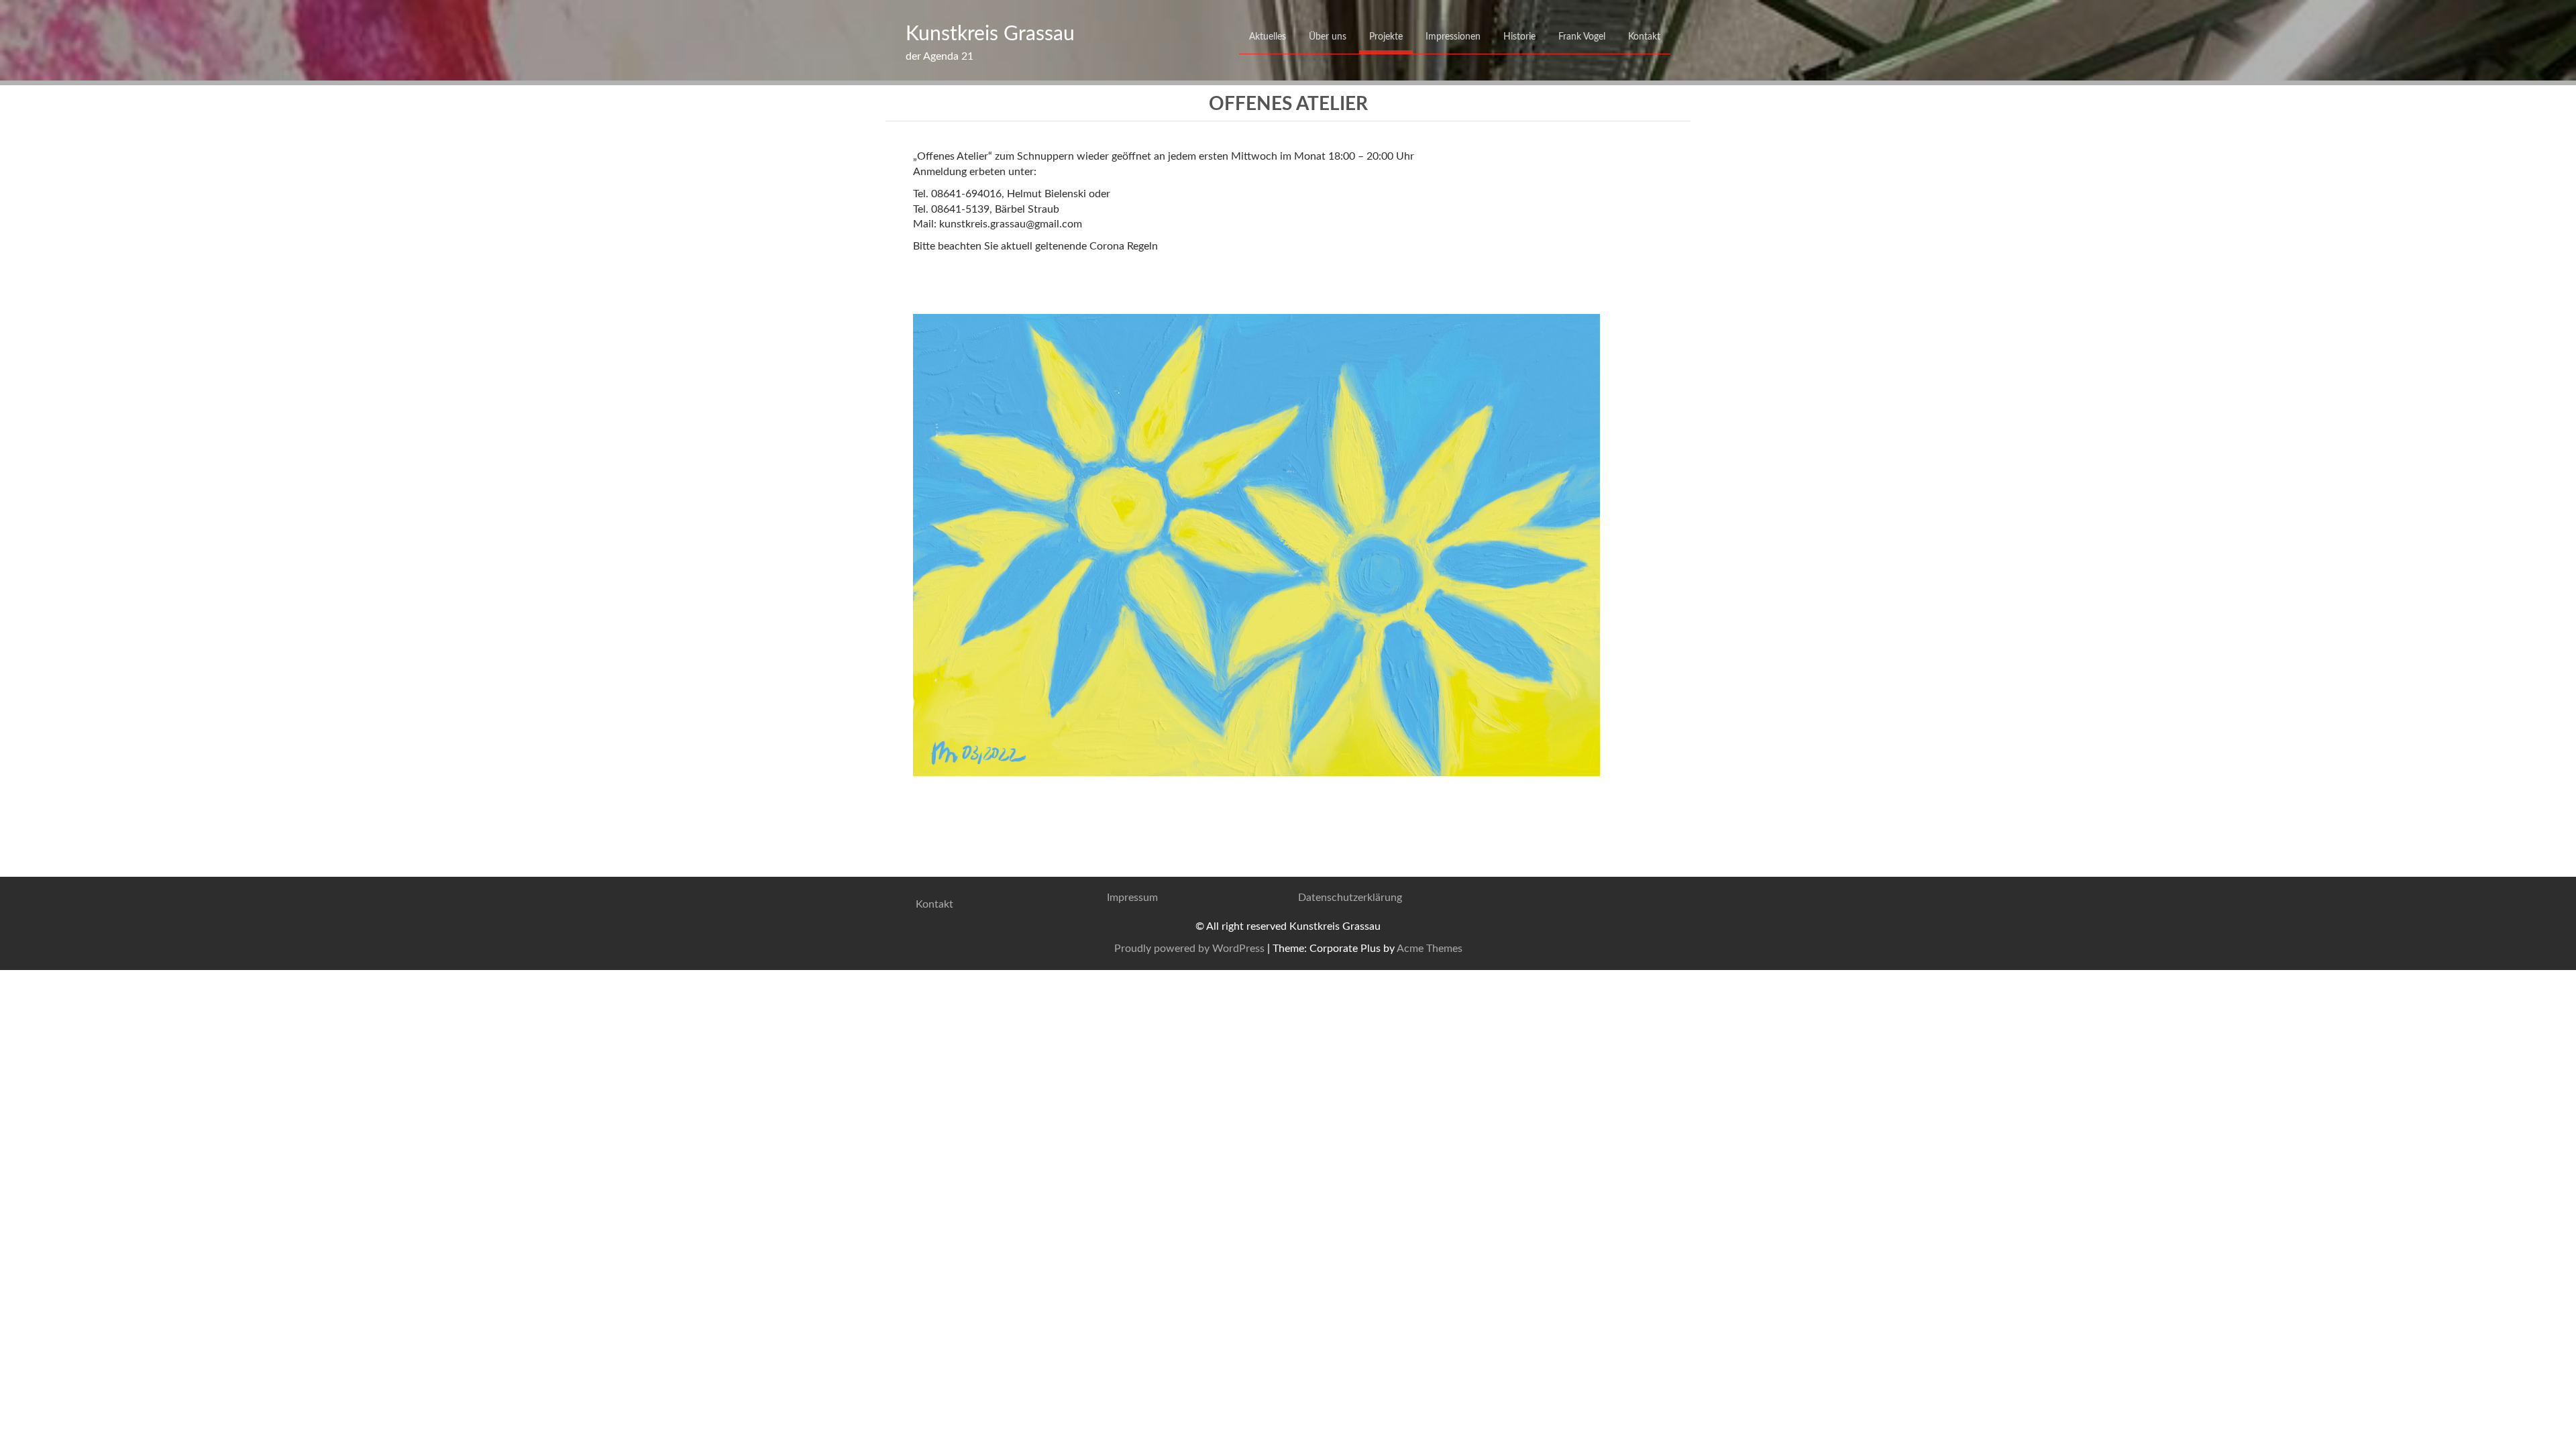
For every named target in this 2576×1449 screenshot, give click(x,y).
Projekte (1386, 37)
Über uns (1328, 37)
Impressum (1132, 898)
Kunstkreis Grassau (990, 34)
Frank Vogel (1582, 37)
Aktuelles (1268, 37)
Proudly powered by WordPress (1189, 949)
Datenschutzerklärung (1350, 898)
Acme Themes (1430, 949)
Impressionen (1453, 37)
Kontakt (1644, 37)
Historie (1519, 37)
